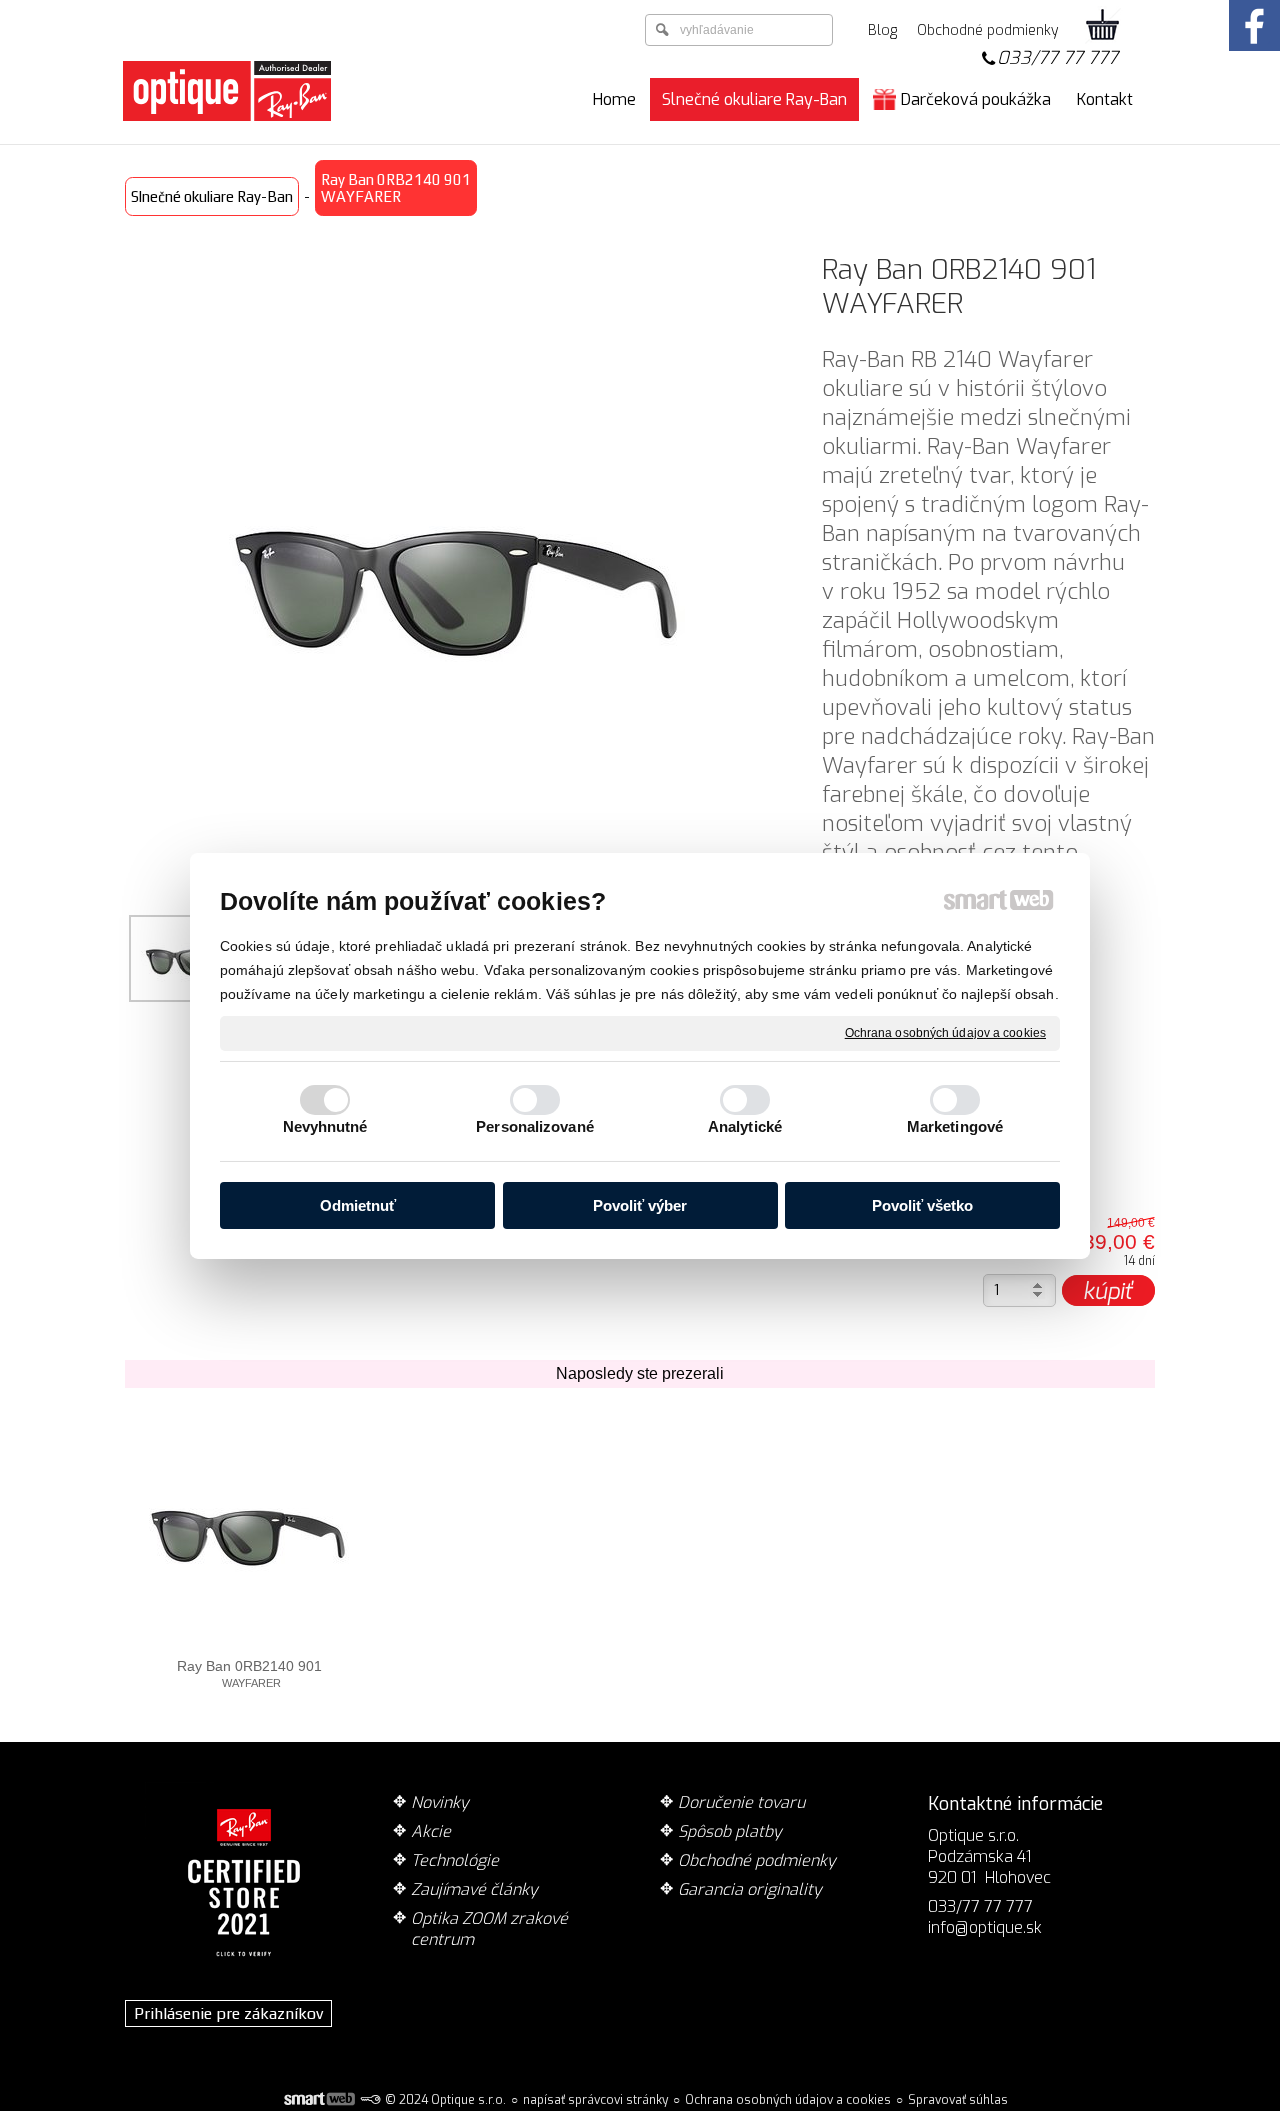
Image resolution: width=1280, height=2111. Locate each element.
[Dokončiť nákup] (1103, 26)
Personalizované (535, 1126)
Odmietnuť (358, 1205)
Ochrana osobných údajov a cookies (945, 1032)
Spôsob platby (730, 1831)
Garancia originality (750, 1889)
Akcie (431, 1831)
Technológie (455, 1860)
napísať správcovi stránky (595, 2100)
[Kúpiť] (1108, 1290)
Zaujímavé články (474, 1889)
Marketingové (955, 1126)
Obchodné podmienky (757, 1860)
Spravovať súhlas (958, 2100)
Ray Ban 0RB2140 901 (249, 1673)
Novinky (440, 1802)
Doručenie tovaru (741, 1802)
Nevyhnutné (325, 1126)
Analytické (745, 1126)
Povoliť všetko (922, 1205)
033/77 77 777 (1057, 58)
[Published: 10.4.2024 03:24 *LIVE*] (370, 2100)
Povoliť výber (640, 1205)
